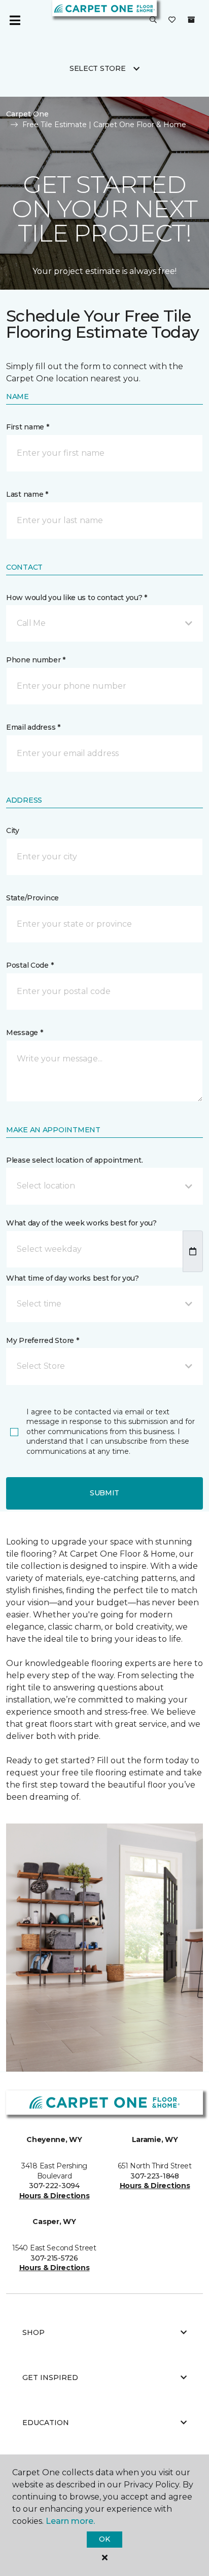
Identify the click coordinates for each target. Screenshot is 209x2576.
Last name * (27, 494)
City (13, 830)
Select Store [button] (98, 68)
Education (46, 2423)
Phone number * (36, 660)
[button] (153, 20)
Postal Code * (30, 965)
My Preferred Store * (42, 1340)
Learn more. (70, 2521)
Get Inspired (50, 2377)
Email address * (33, 727)
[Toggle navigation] (15, 20)
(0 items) (191, 20)
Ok (104, 2539)
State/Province (32, 898)
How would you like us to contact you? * (77, 598)
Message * (24, 1033)
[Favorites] (172, 20)
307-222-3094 (54, 2186)
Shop (33, 2332)
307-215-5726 (54, 2258)
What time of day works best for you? (73, 1278)
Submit (104, 1493)
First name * (28, 427)
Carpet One (27, 114)
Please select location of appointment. (74, 1160)
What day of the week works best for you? (81, 1223)
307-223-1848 (155, 2176)
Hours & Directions (55, 2196)
